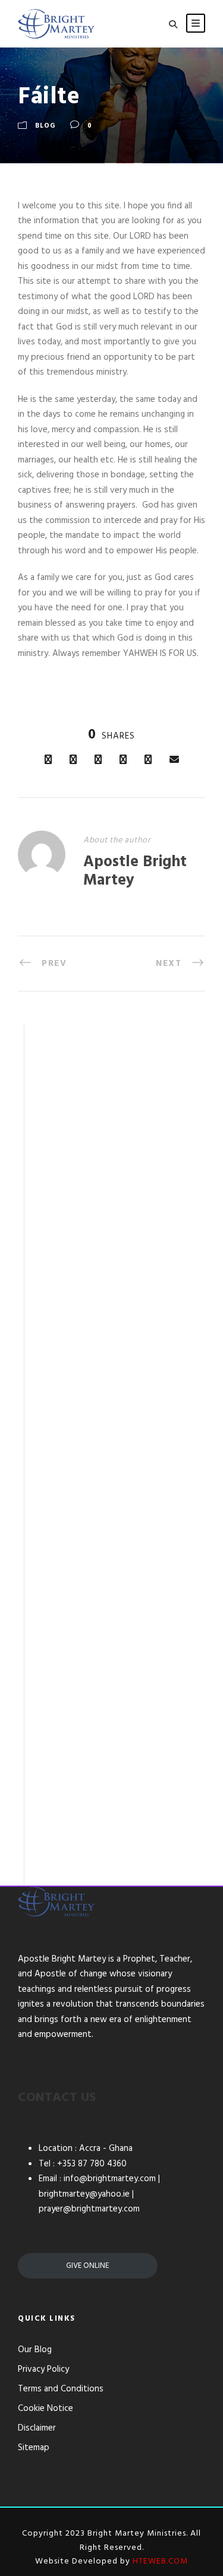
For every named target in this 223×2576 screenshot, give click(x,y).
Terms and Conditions (61, 2389)
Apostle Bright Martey (135, 872)
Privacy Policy (43, 2369)
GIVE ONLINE (87, 2266)
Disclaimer (37, 2428)
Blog (45, 126)
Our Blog (35, 2350)
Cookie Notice (45, 2409)
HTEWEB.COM (160, 2561)
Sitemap (34, 2448)
